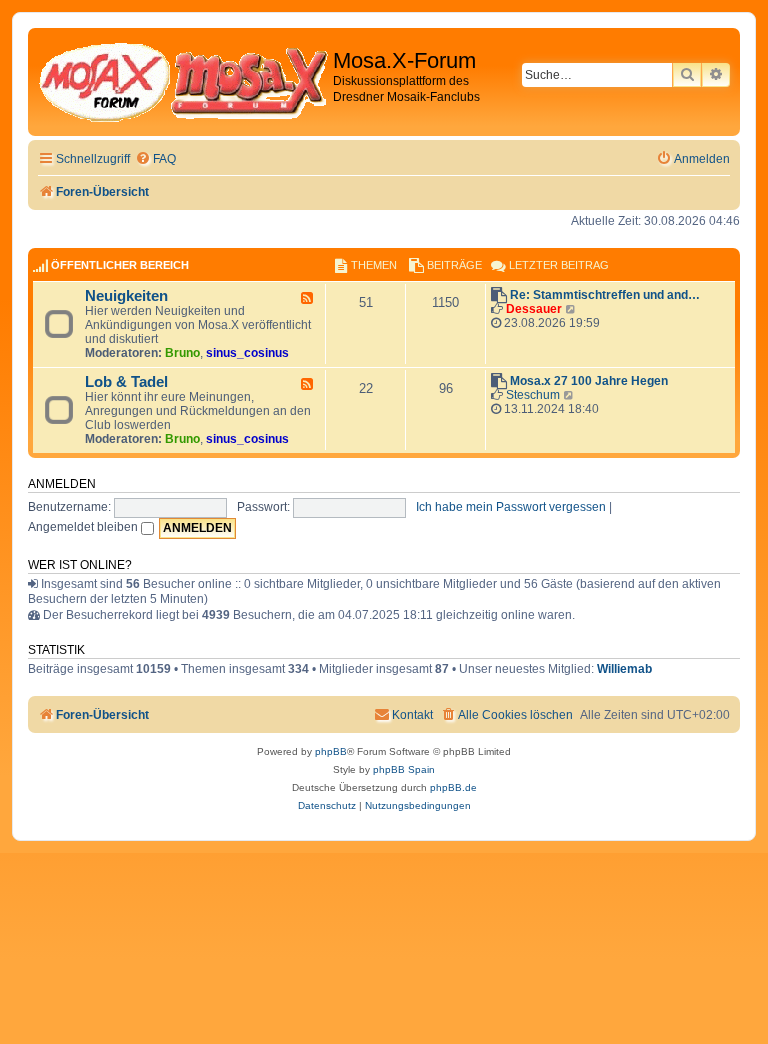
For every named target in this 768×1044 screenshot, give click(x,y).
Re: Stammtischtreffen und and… (605, 295)
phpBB (331, 751)
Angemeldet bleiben (84, 527)
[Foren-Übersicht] (183, 82)
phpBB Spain (404, 769)
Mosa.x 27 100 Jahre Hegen (589, 381)
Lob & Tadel (126, 382)
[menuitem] (155, 159)
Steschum (533, 395)
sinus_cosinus (247, 353)
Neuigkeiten (126, 296)
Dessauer (534, 309)
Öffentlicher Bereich (120, 265)
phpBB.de (453, 787)
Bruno (182, 353)
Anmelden (62, 484)
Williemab (624, 669)
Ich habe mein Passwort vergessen (511, 507)
